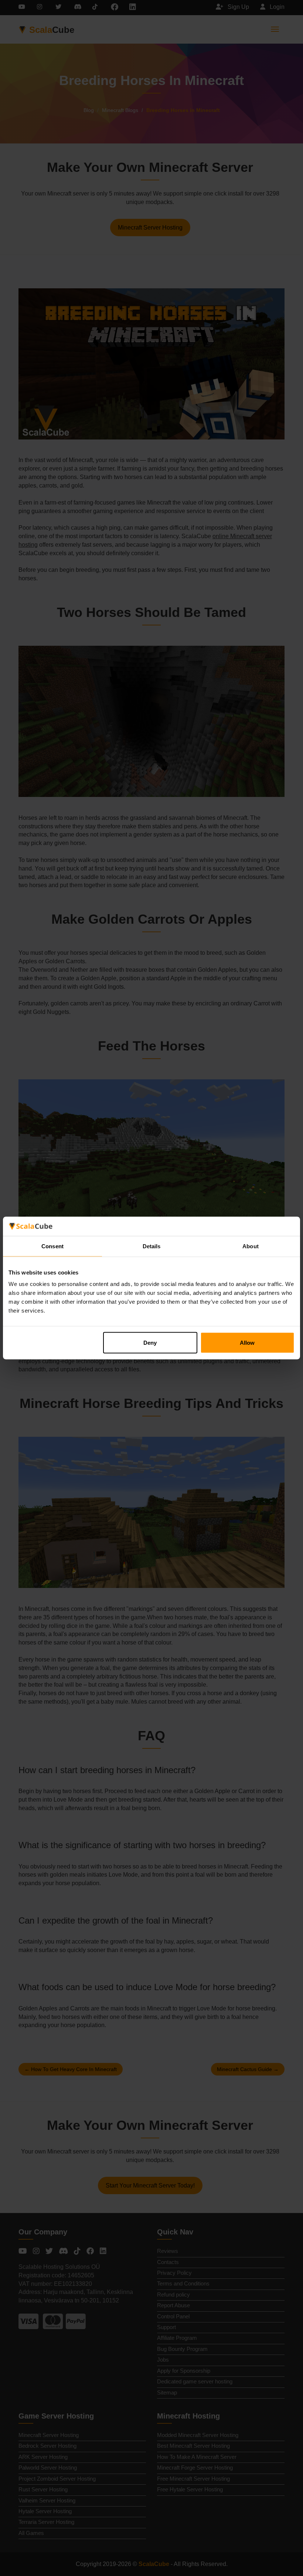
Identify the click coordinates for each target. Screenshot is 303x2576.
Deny (150, 1343)
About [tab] (251, 1246)
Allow (247, 1343)
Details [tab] (152, 1246)
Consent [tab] (52, 1246)
